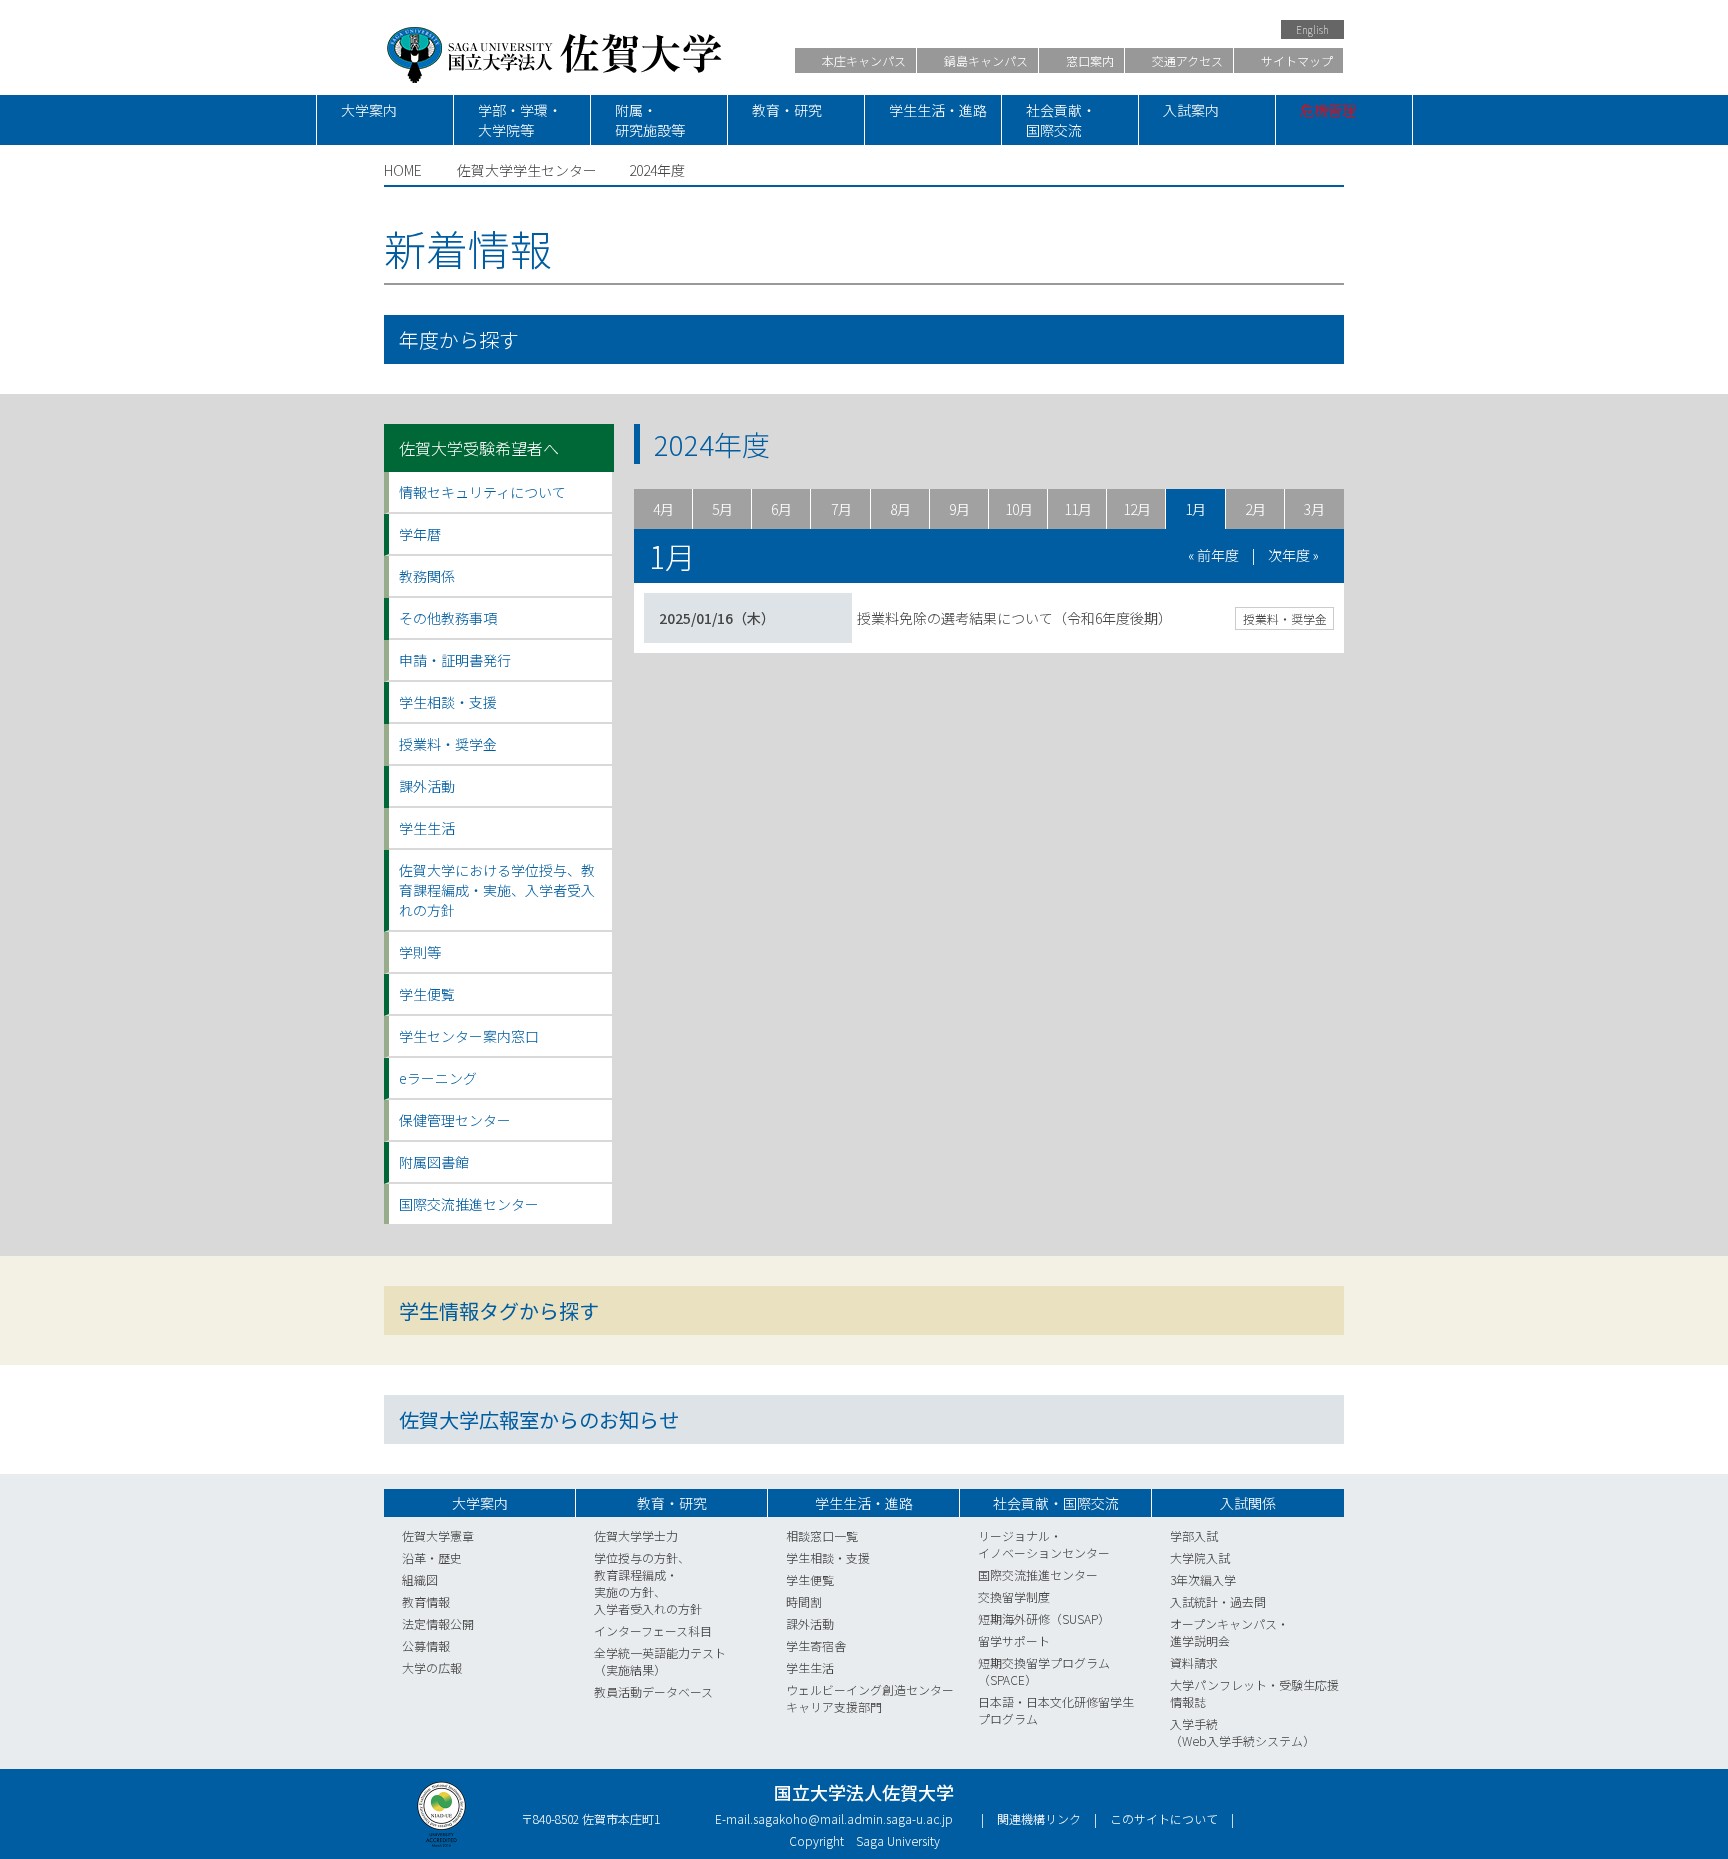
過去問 (1248, 1601)
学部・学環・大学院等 (520, 120)
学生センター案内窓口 (469, 1036)
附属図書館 (434, 1162)
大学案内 (369, 110)
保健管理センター (455, 1120)
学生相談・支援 (828, 1557)
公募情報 (426, 1645)
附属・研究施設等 (650, 120)
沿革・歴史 (432, 1557)
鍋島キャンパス (984, 60)
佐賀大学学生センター (527, 170)
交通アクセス (1186, 60)
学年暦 (420, 534)
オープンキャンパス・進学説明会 (1229, 1632)
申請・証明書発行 (455, 660)
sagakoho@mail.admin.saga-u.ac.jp (853, 1818)
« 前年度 (1213, 555)
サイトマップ (1295, 60)
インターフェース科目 (653, 1630)
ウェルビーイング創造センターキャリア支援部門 (870, 1698)
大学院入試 (1200, 1557)
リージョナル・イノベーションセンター (1044, 1544)
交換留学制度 (1014, 1596)
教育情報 (426, 1601)
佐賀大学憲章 (438, 1535)
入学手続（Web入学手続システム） (1242, 1732)
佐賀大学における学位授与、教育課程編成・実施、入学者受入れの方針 (497, 890)
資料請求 (1194, 1662)
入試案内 (1191, 110)
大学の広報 (432, 1667)
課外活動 (810, 1623)
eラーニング (438, 1078)
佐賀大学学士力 (636, 1535)
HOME (403, 170)
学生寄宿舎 (816, 1645)
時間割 (804, 1601)
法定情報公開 (438, 1623)
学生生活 (810, 1667)
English (1312, 29)
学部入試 (1194, 1535)
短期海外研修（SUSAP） (1044, 1618)
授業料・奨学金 (1285, 618)
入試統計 (1194, 1601)
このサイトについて (1164, 1818)
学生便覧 (427, 994)
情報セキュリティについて (482, 492)
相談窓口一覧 (822, 1535)
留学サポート (1014, 1640)
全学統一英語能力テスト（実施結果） (660, 1661)
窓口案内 (1088, 60)
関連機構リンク (1039, 1818)
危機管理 (1328, 110)
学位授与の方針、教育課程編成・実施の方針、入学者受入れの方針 (648, 1583)
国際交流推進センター (469, 1204)
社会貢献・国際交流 (1061, 120)
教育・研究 (787, 110)
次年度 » (1293, 555)
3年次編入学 (1203, 1579)
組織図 (420, 1579)
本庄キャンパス (862, 60)
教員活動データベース (653, 1691)
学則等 (420, 952)
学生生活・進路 (938, 110)
